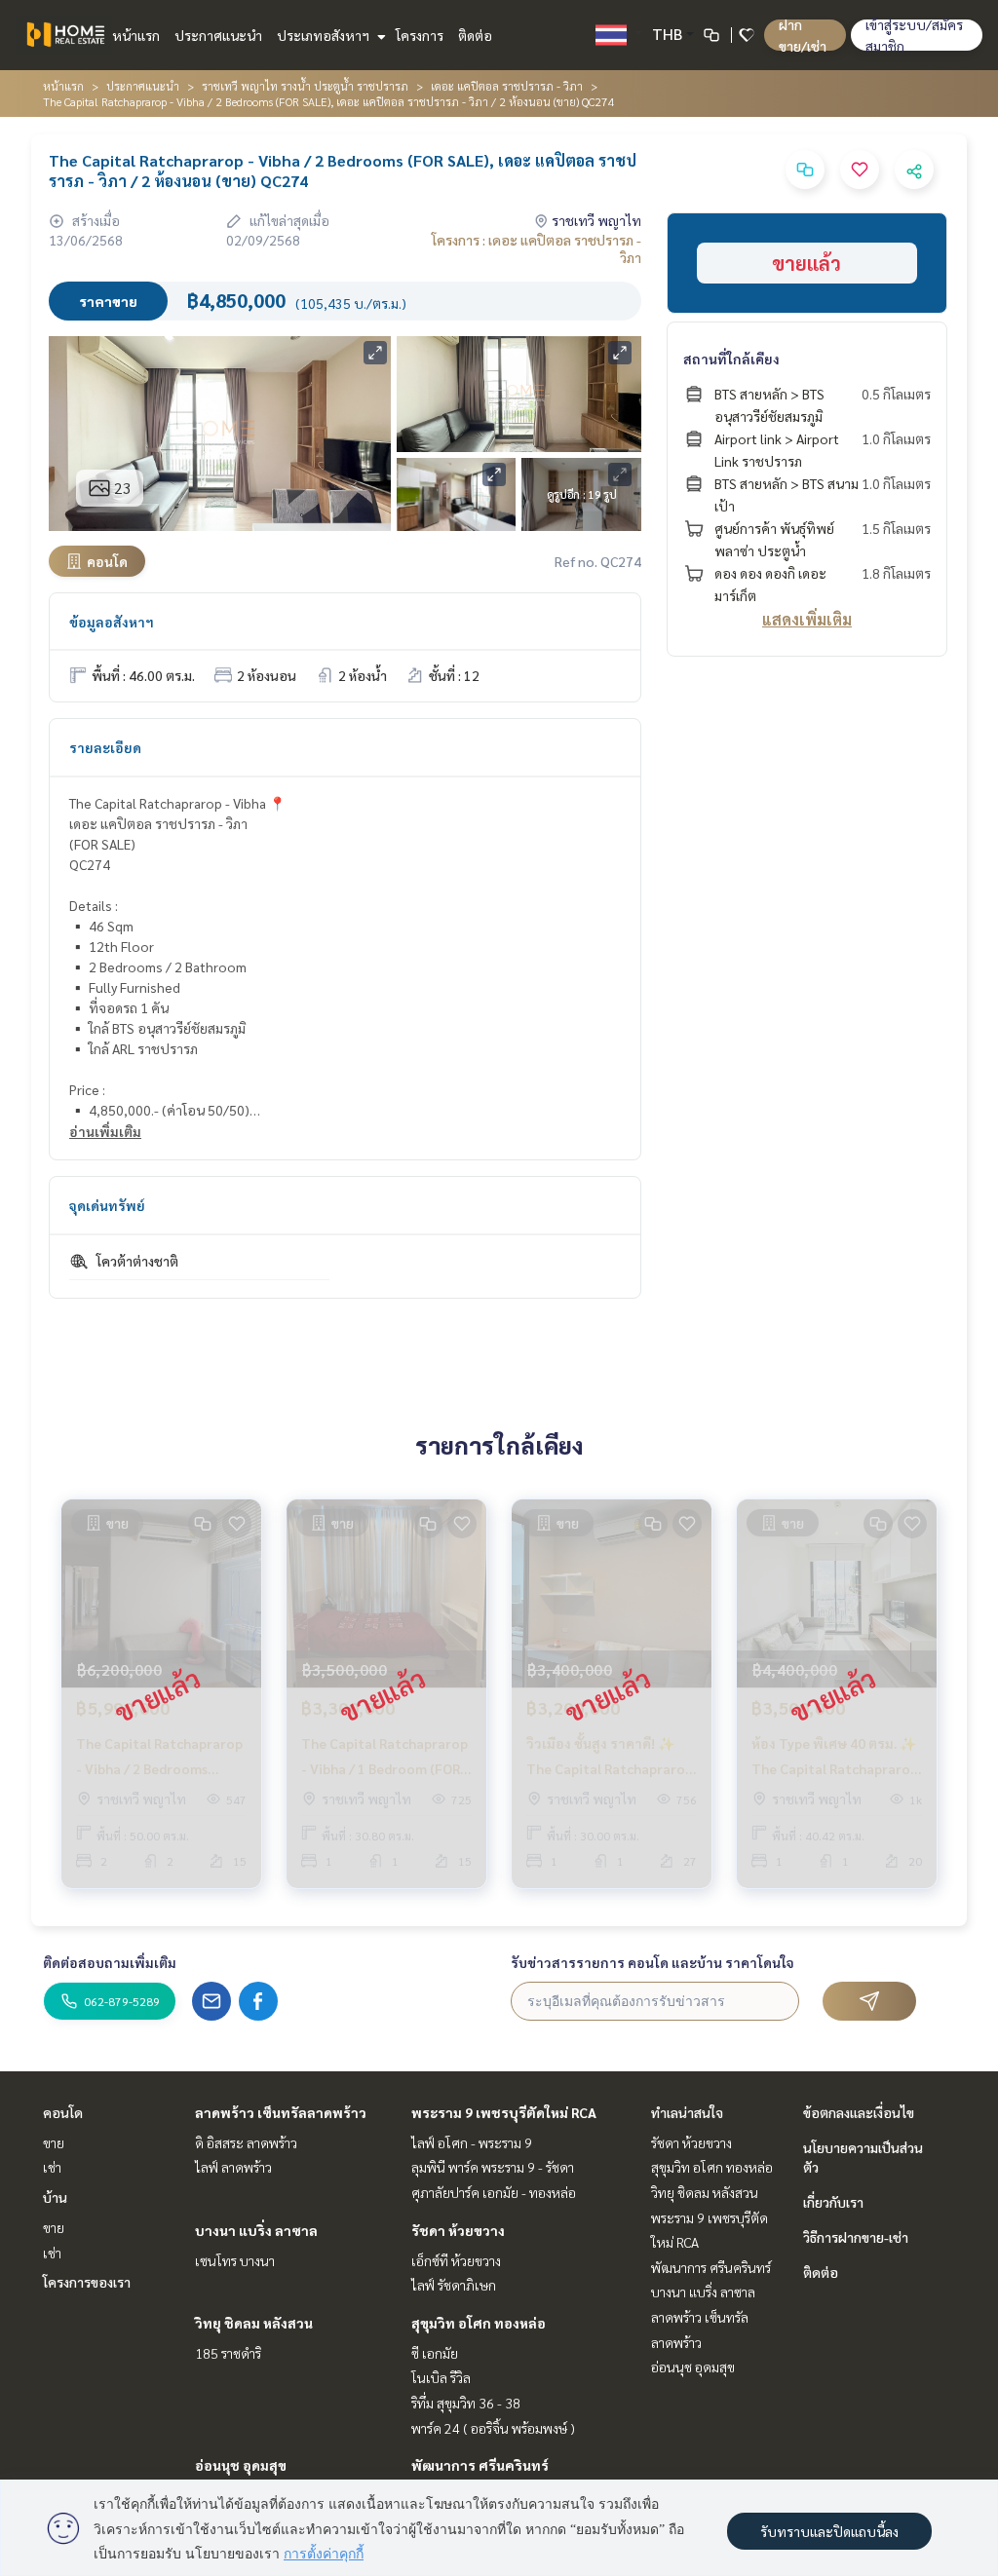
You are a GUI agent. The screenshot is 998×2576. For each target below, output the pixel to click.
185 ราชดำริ (228, 2353)
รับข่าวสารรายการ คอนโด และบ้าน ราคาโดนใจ (653, 1962)
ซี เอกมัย (435, 2353)
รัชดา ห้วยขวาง (458, 2230)
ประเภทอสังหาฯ (325, 35)
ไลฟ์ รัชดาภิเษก (454, 2285)
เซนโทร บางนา (235, 2260)
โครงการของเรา (87, 2282)
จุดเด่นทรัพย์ (107, 1205)
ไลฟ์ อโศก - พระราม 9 (472, 2142)
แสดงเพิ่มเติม (807, 619)
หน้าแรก (136, 35)
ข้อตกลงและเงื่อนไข (859, 2112)
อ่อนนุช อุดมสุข (241, 2465)
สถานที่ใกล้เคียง (731, 359)
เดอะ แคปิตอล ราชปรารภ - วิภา (507, 86)
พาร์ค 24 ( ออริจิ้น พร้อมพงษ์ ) (493, 2428)
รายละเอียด (105, 747)
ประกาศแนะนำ (218, 35)
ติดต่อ (475, 35)
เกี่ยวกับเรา (833, 2202)
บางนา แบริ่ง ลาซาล (256, 2230)
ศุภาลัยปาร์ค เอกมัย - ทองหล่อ (494, 2192)
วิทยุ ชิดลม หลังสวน (254, 2323)
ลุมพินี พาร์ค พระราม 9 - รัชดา (493, 2167)
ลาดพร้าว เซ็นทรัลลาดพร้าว (281, 2112)
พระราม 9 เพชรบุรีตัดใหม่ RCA (504, 2112)
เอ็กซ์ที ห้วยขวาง (456, 2260)
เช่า (52, 2167)
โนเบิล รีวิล (441, 2377)
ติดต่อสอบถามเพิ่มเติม (110, 1962)
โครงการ (420, 35)
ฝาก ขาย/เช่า (803, 35)
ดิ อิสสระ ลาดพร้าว (246, 2142)
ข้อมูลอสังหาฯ (112, 622)
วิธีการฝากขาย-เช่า (856, 2237)
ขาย (54, 2142)
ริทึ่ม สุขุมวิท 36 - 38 (466, 2403)
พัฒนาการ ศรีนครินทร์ (480, 2465)
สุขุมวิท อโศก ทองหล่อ (479, 2323)
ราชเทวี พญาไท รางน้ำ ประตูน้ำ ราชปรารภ (305, 86)
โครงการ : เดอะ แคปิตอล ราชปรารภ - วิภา (537, 248)
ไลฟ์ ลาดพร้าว (233, 2167)
